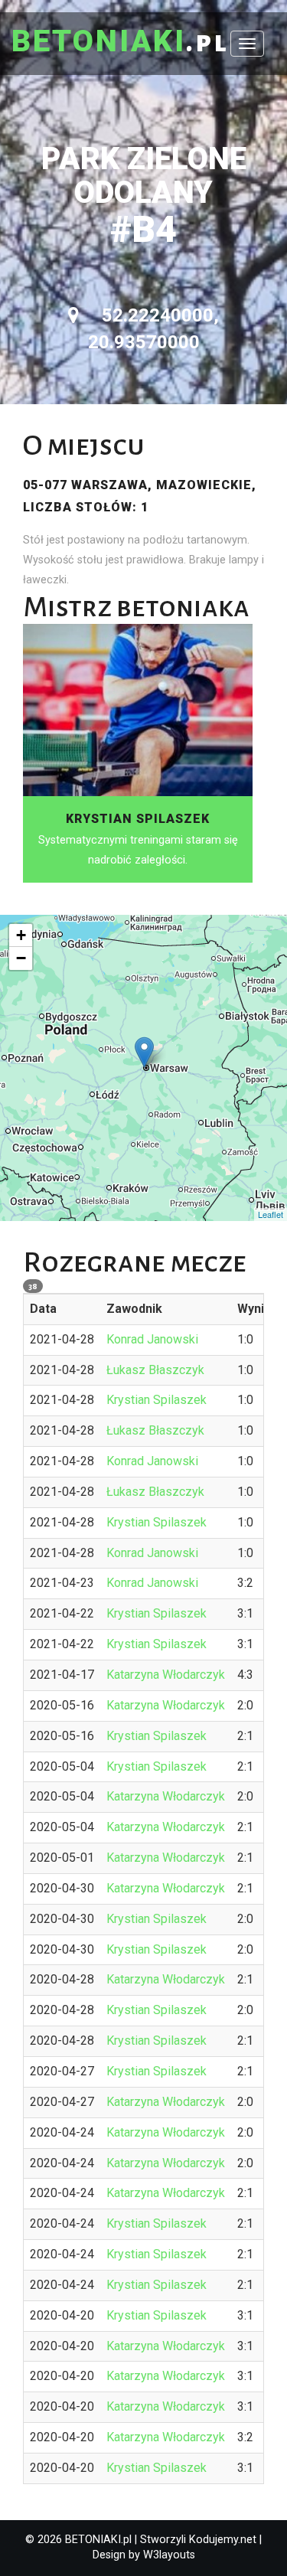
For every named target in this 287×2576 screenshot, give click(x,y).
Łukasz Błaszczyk (155, 1370)
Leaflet (271, 1214)
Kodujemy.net (223, 2540)
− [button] (21, 958)
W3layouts (169, 2555)
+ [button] (21, 935)
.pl (120, 42)
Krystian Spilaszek (157, 1400)
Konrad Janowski (152, 1339)
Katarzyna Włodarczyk (166, 1675)
